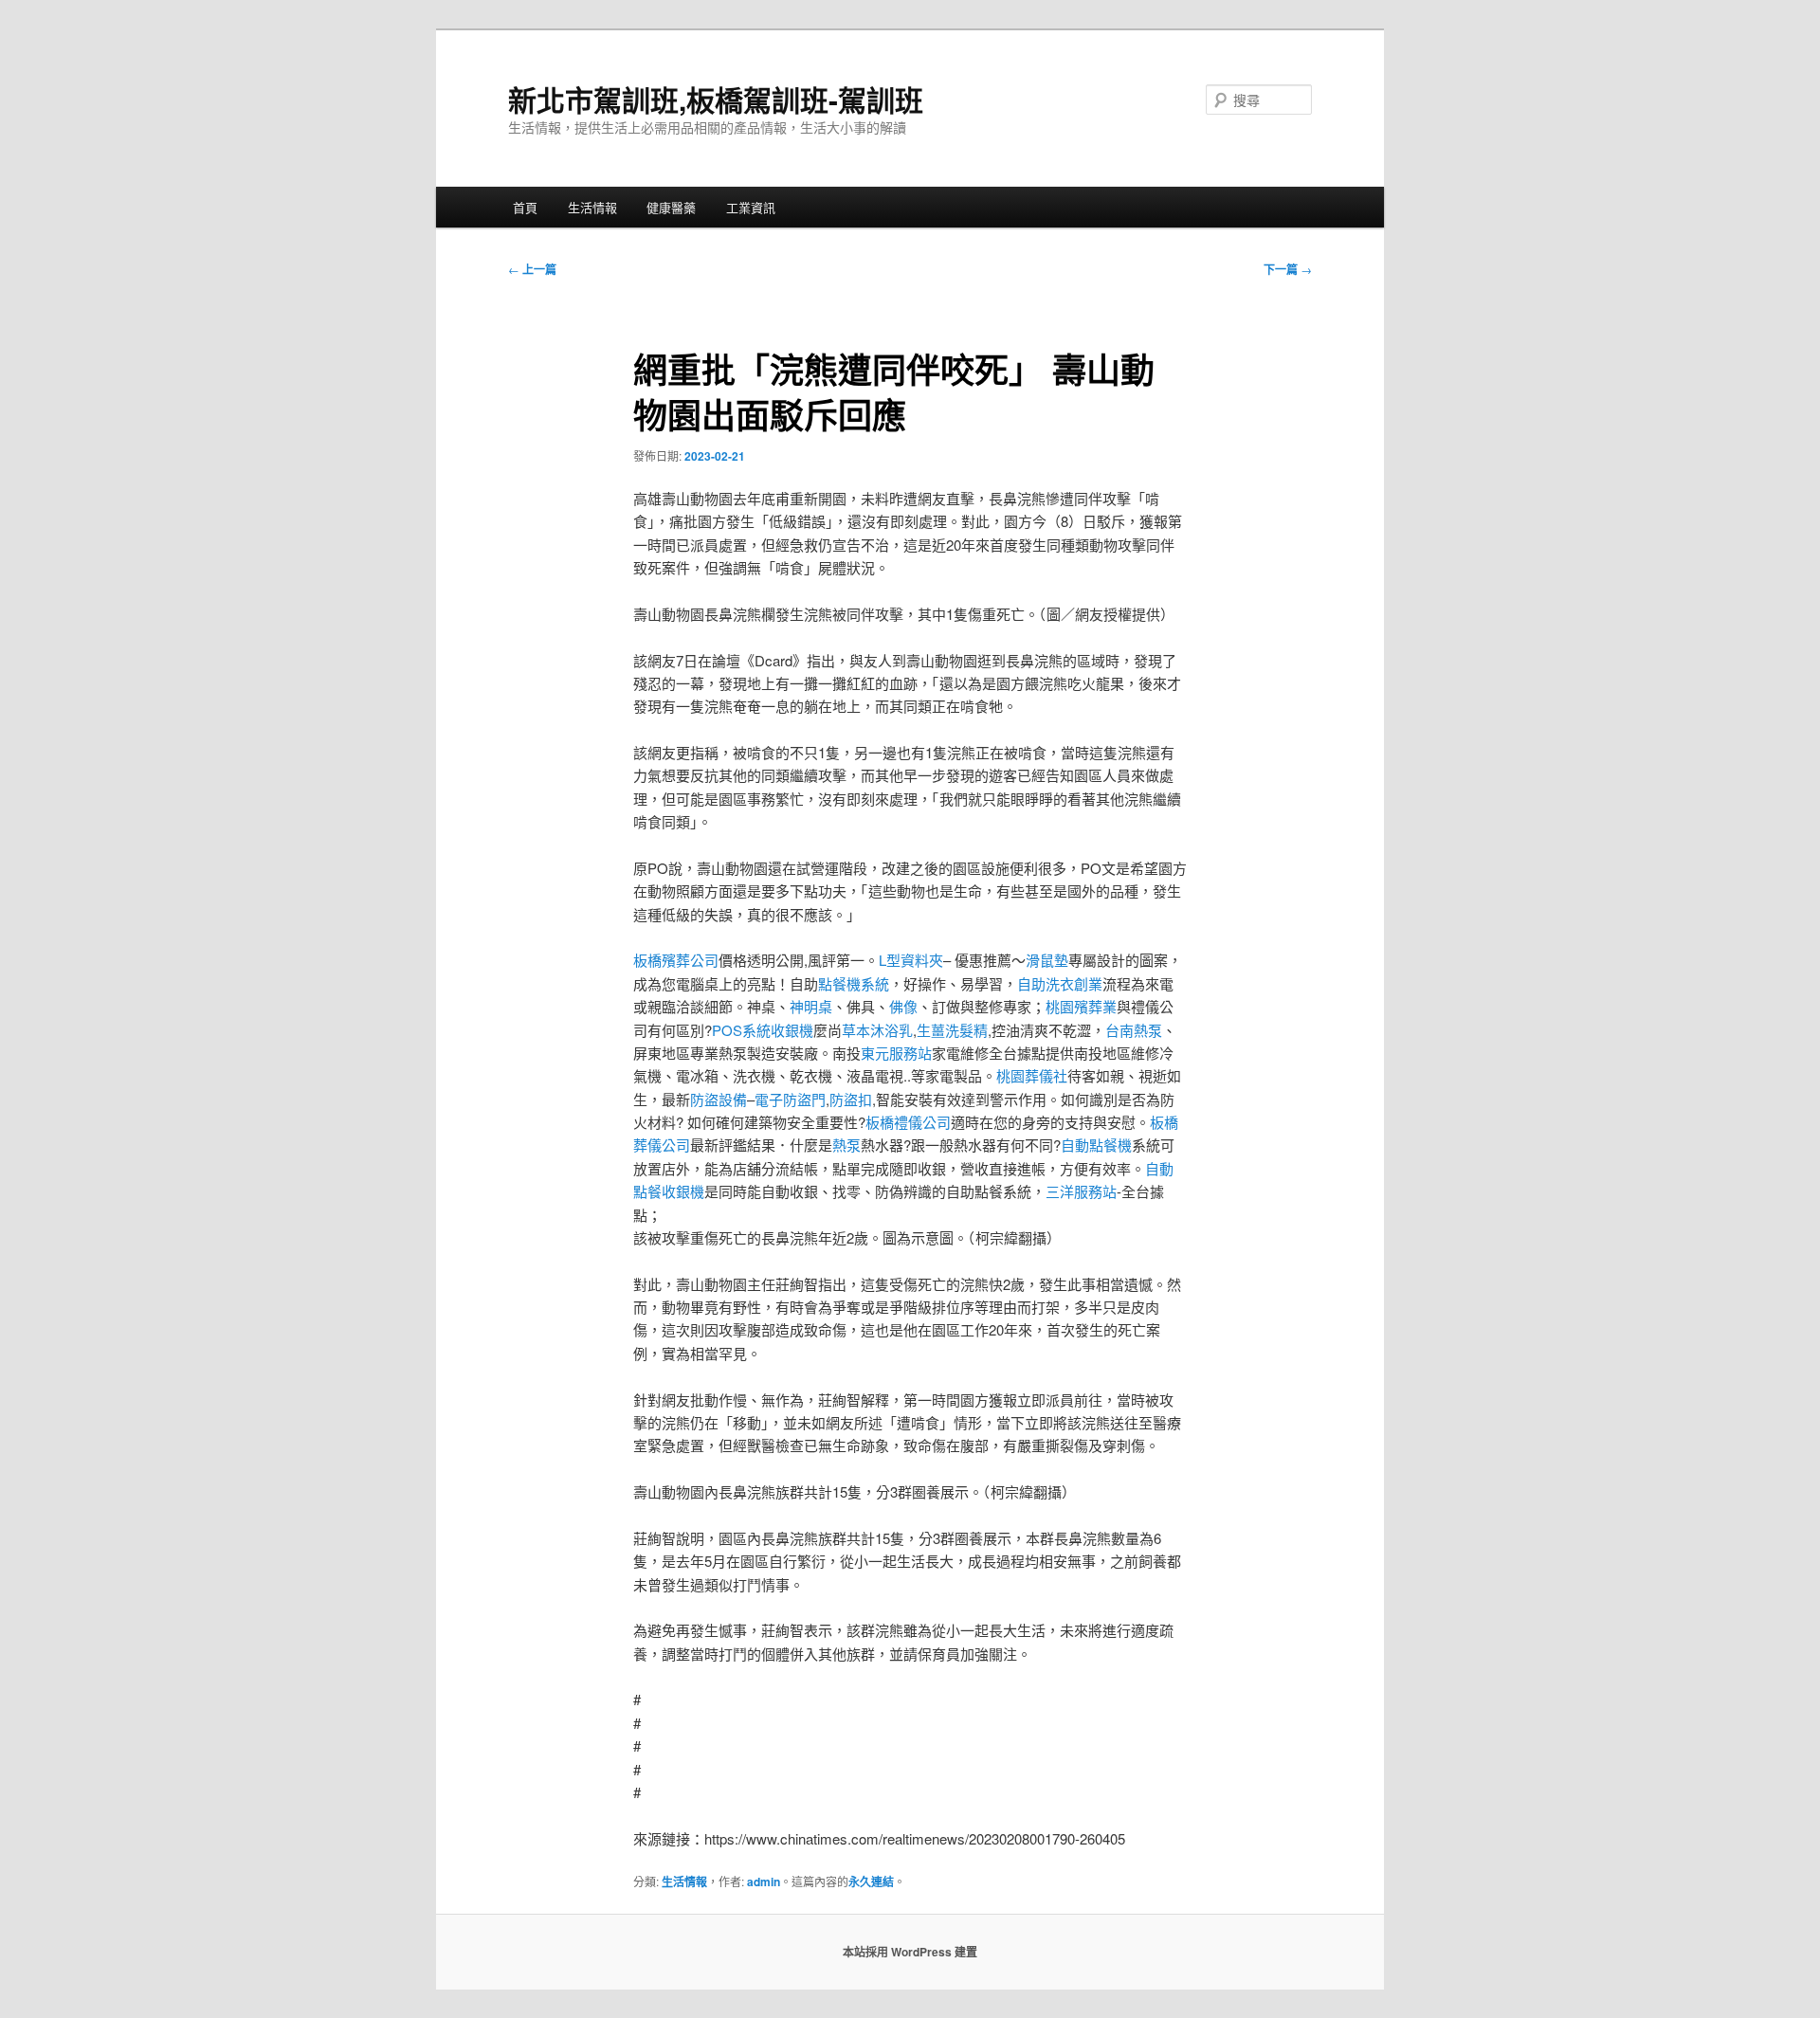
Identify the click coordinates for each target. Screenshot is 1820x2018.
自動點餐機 (1096, 1145)
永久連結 (871, 1882)
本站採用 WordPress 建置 (910, 1952)
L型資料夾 (911, 960)
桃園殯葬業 (1081, 1006)
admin (764, 1882)
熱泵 (846, 1145)
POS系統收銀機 (763, 1030)
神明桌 (811, 1006)
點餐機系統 (854, 983)
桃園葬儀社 (1032, 1075)
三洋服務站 (1081, 1191)
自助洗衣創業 (1060, 983)
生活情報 (592, 207)
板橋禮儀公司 (908, 1122)
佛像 (903, 1006)
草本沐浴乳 (877, 1030)
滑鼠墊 (1047, 960)
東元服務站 (896, 1053)
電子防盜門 (790, 1099)
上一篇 (532, 269)
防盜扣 (851, 1099)
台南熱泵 (1134, 1030)
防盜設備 (719, 1099)
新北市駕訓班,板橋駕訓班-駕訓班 (716, 99)
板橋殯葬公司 (676, 960)
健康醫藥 (671, 207)
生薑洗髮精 (952, 1030)
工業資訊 (751, 207)
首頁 (525, 207)
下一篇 (1288, 269)
